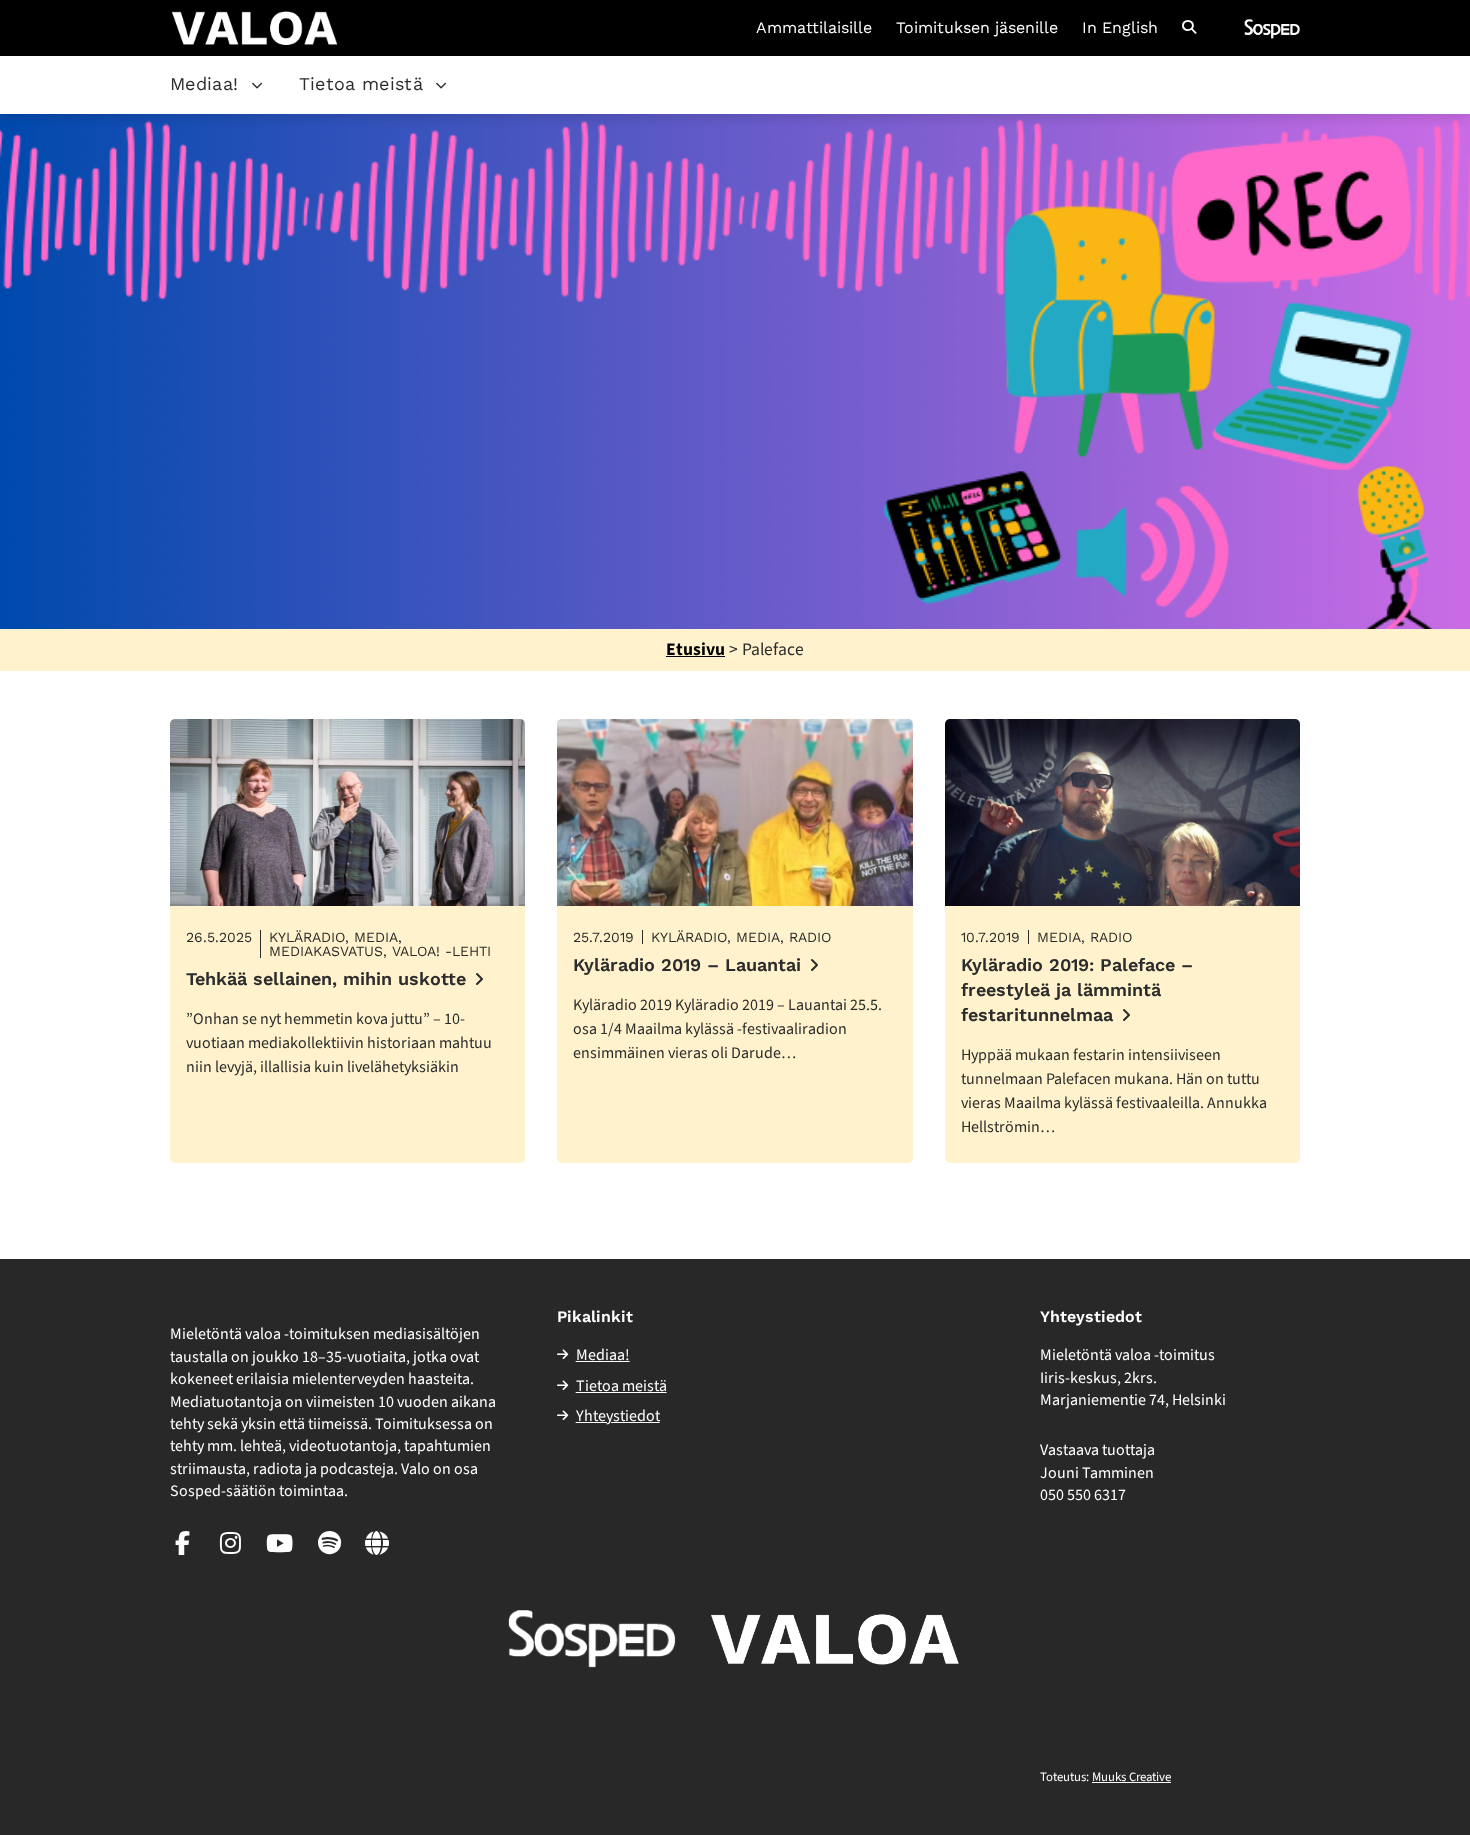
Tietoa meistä (361, 83)
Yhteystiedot (618, 1416)
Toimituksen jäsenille (977, 28)
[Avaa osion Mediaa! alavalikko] (257, 85)
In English (1120, 28)
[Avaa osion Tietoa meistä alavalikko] (441, 85)
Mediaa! (204, 83)
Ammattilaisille (814, 28)
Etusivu (695, 649)
